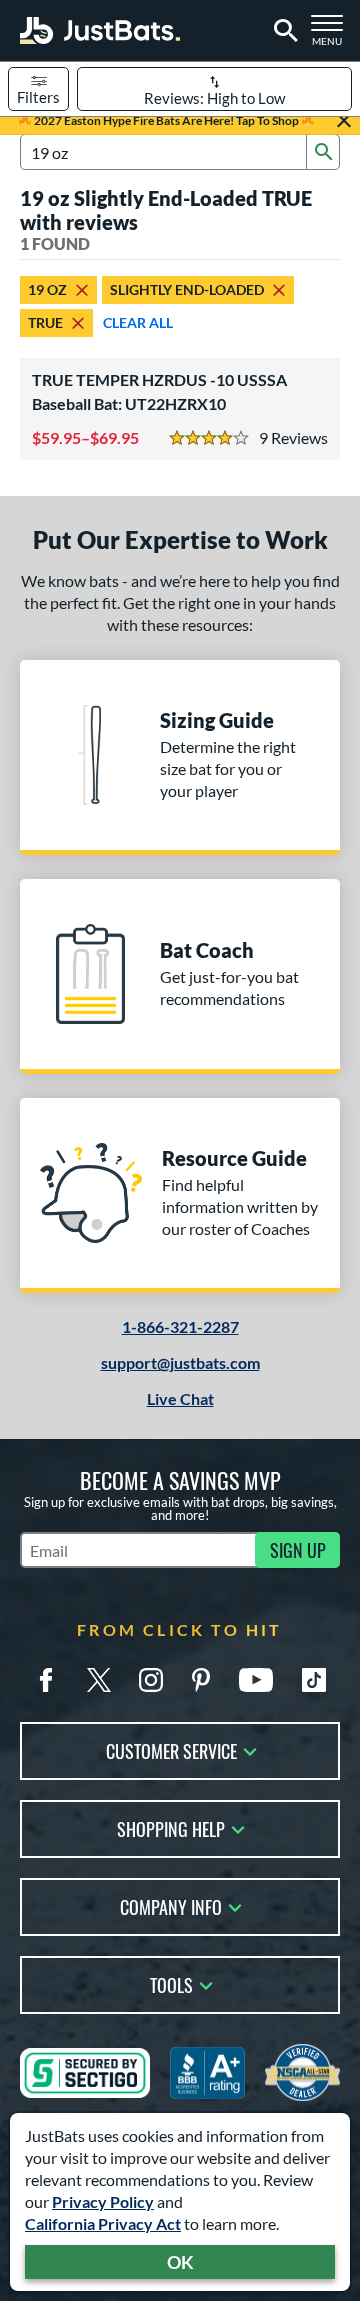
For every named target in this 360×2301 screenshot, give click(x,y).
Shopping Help (171, 1827)
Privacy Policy (103, 2201)
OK (180, 2262)
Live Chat (180, 1398)
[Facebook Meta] (46, 1680)
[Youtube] (256, 1680)
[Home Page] (100, 30)
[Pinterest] (201, 1680)
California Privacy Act (103, 2223)
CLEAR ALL (138, 322)
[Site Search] (282, 31)
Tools (171, 1983)
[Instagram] (151, 1680)
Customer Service (171, 1749)
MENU (331, 36)
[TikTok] (314, 1680)
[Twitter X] (99, 1680)
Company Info (171, 1905)
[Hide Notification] (344, 121)
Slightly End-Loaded (187, 289)
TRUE (45, 322)
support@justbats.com (180, 1362)
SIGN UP (298, 1550)
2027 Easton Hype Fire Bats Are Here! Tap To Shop (166, 120)
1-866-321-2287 (180, 1326)
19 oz (47, 289)
